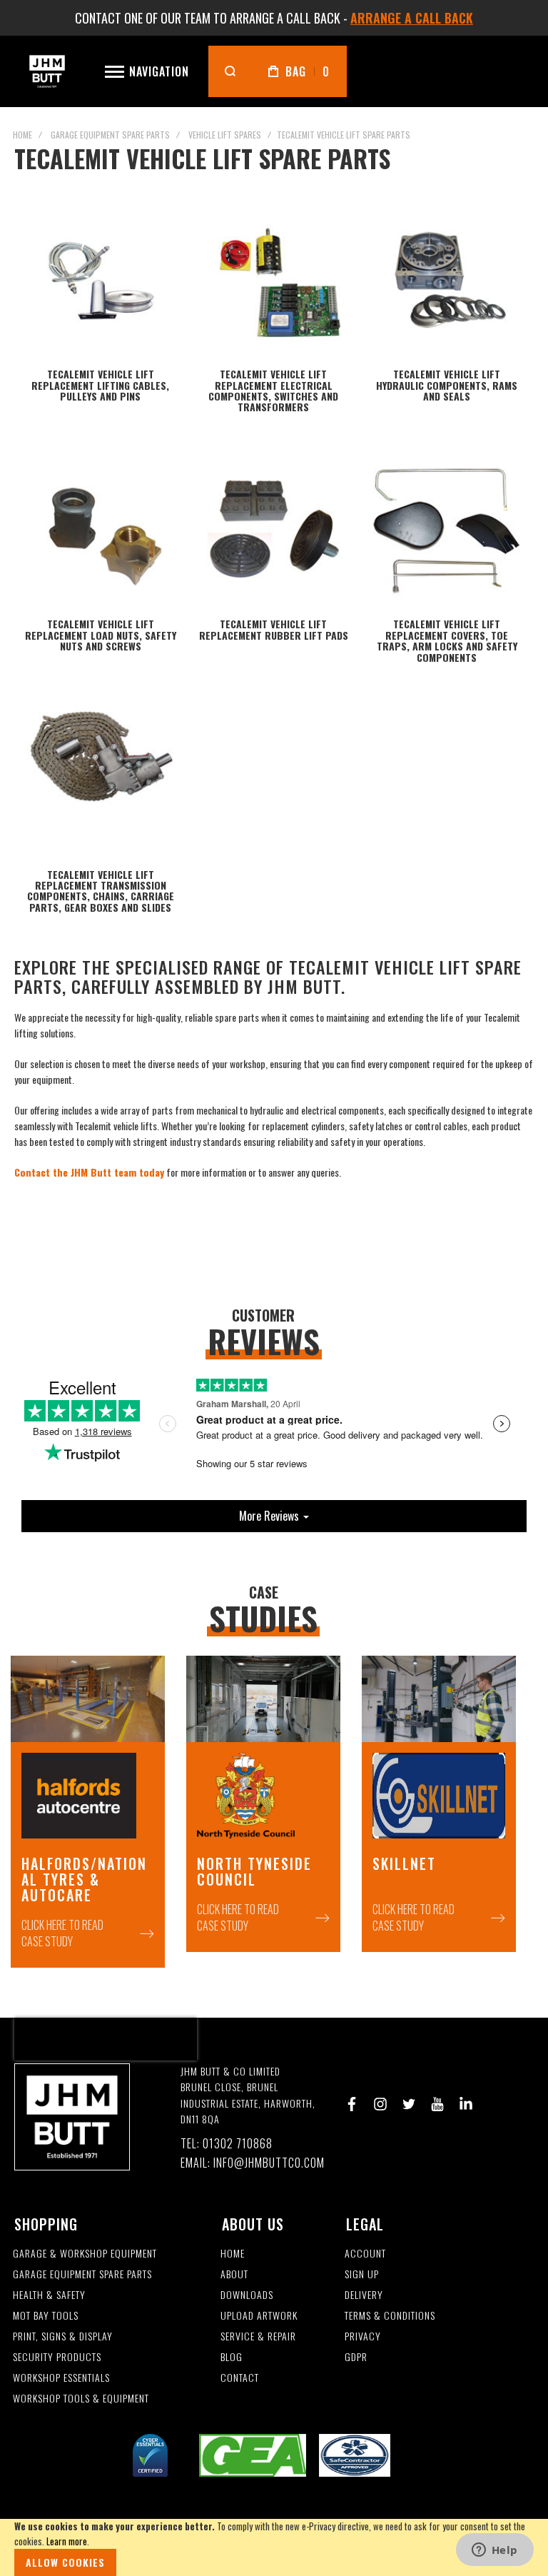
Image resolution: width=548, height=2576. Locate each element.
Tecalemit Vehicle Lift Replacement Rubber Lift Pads (274, 629)
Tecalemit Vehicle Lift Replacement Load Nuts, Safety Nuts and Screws (101, 635)
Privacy (363, 2336)
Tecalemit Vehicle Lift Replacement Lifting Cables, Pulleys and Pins (100, 385)
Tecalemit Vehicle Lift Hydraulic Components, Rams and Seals (447, 385)
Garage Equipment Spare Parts (110, 135)
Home (22, 135)
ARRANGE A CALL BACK (412, 18)
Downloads (247, 2295)
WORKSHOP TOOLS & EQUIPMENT (81, 2399)
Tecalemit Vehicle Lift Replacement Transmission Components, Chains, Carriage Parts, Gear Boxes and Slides (101, 891)
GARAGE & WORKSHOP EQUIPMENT (85, 2254)
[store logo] (47, 71)
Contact (240, 2378)
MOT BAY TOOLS (46, 2316)
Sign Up (362, 2274)
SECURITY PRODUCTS (57, 2357)
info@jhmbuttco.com (269, 2163)
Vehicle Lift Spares (225, 135)
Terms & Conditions (390, 2316)
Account (365, 2254)
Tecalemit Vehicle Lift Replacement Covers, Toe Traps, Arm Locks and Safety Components (447, 640)
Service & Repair (258, 2336)
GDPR (356, 2357)
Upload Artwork (259, 2316)
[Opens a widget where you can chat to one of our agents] (494, 2551)
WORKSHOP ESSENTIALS (61, 2378)
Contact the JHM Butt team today (89, 1172)
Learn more (67, 2541)
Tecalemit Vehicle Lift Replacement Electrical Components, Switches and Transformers (273, 390)
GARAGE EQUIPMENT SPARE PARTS (82, 2274)
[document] (274, 2547)
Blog (232, 2357)
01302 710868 (238, 2144)
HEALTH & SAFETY (49, 2295)
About (234, 2274)
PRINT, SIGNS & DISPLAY (63, 2336)
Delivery (364, 2295)
